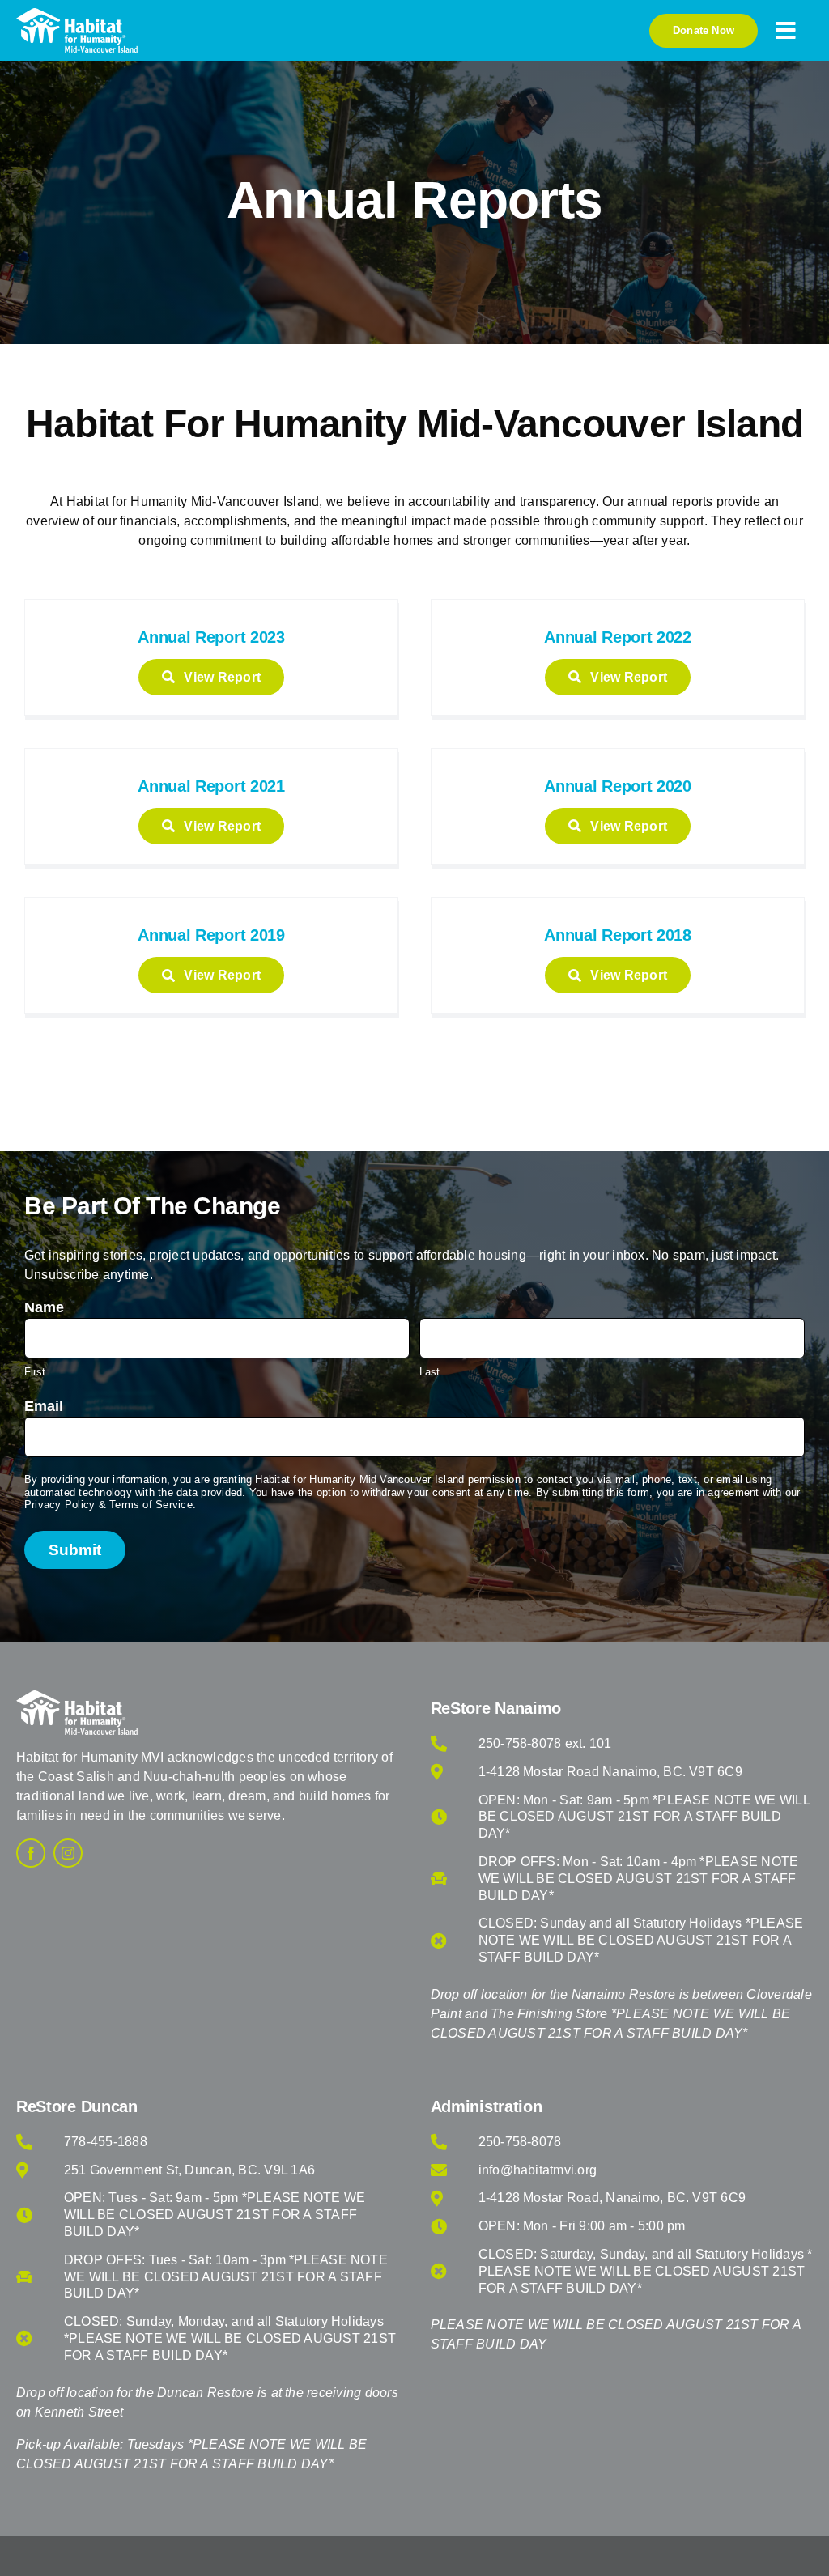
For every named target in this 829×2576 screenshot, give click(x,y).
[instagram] (68, 1853)
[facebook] (31, 1853)
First (35, 1372)
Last (429, 1372)
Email (44, 1406)
